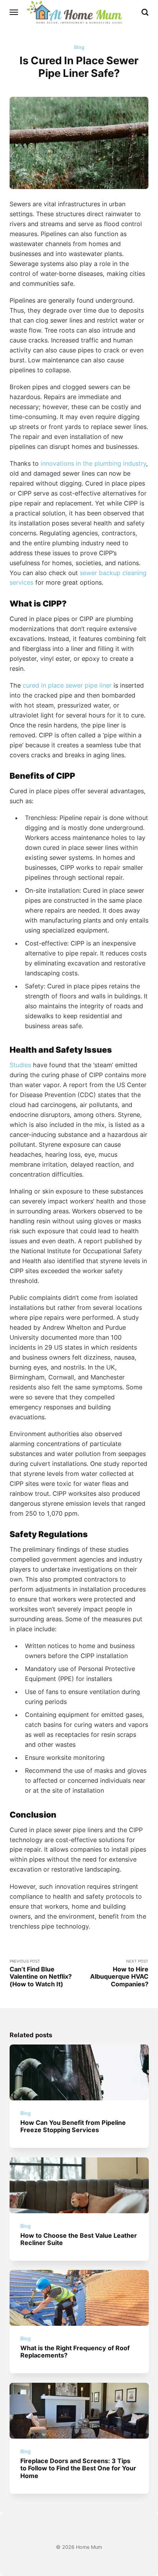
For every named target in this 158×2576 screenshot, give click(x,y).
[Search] (145, 12)
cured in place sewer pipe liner (67, 685)
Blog (79, 47)
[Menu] (14, 12)
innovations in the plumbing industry (93, 463)
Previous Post (41, 1973)
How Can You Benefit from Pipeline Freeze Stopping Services (73, 2126)
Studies (20, 1065)
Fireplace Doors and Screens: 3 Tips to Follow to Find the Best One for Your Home (78, 2468)
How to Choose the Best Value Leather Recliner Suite (79, 2239)
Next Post (119, 1973)
